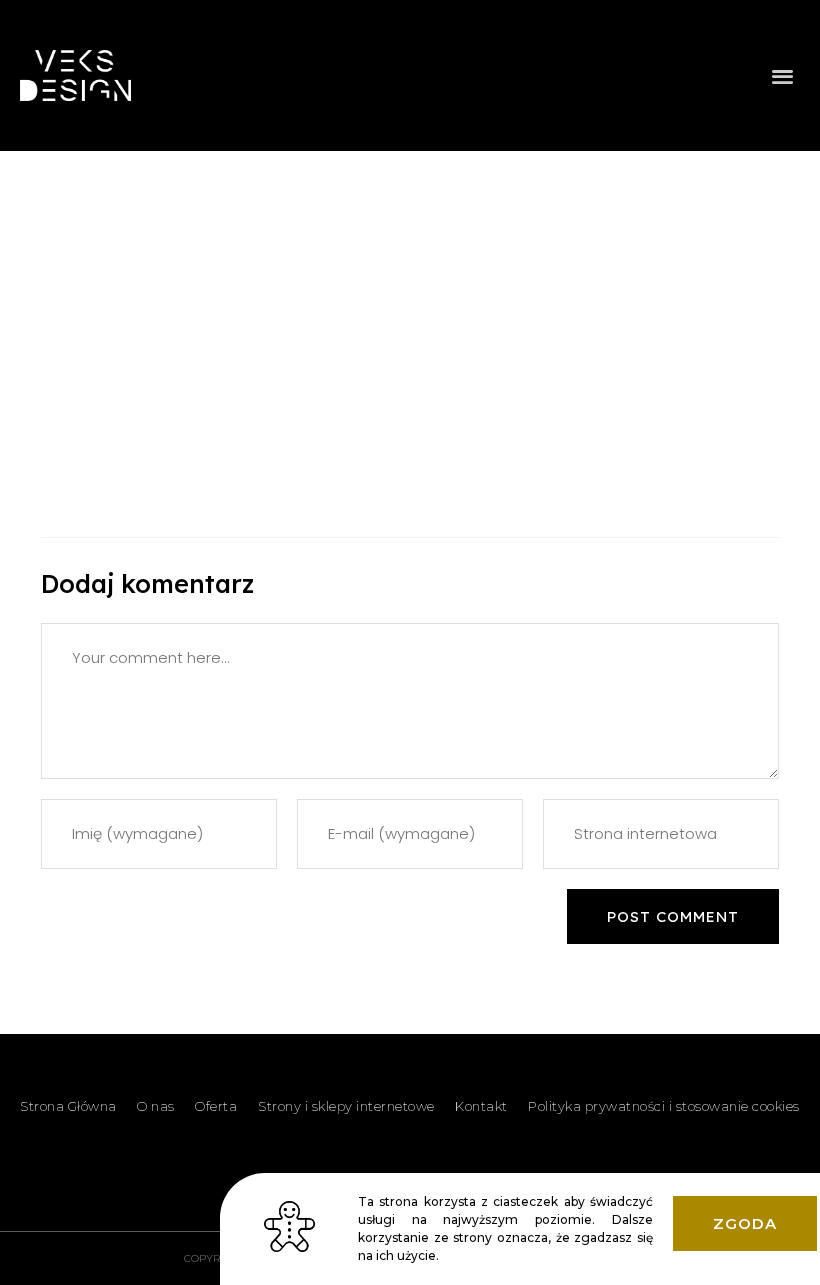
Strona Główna (68, 1106)
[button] (783, 75)
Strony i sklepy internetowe (346, 1106)
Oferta (216, 1106)
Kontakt (481, 1106)
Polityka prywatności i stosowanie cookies (664, 1106)
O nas (156, 1106)
